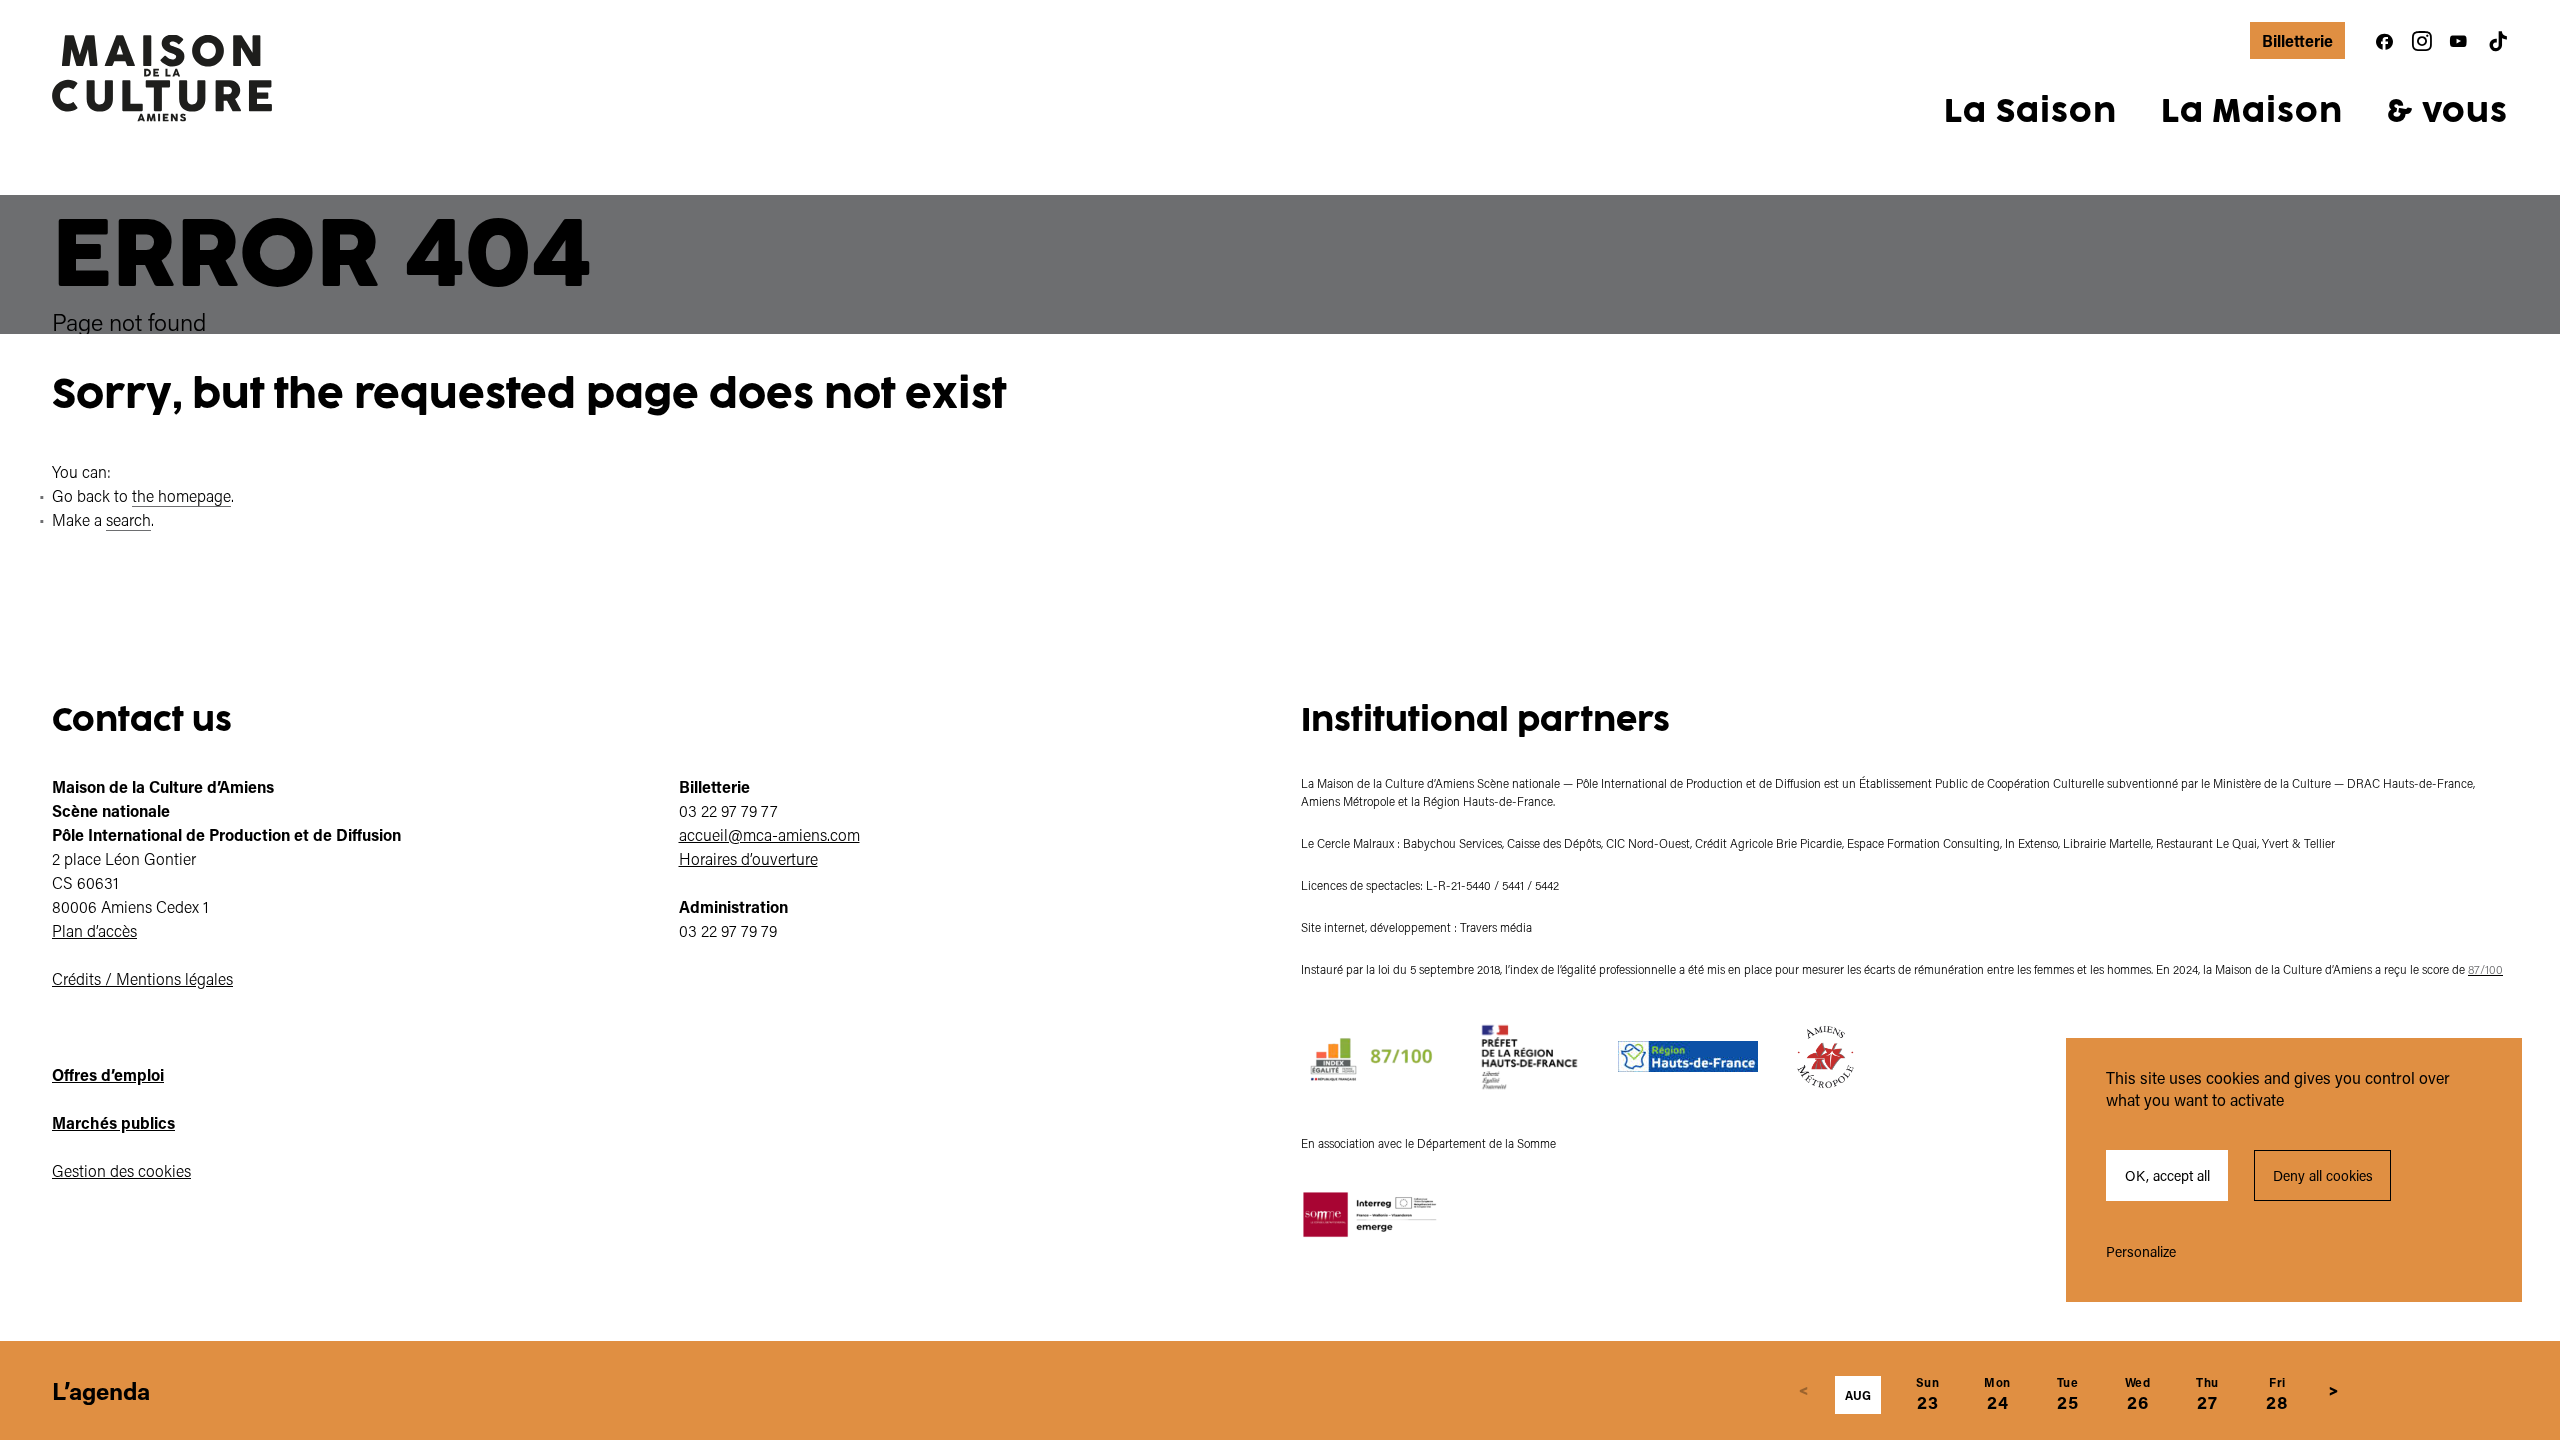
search (128, 519)
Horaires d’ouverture (748, 858)
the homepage (181, 495)
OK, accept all (2167, 1175)
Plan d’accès (94, 930)
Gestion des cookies (121, 1170)
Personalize (2141, 1251)
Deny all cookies (2323, 1175)
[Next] (2334, 1391)
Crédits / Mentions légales (142, 978)
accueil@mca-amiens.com (769, 834)
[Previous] (1804, 1391)
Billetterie (2297, 40)
